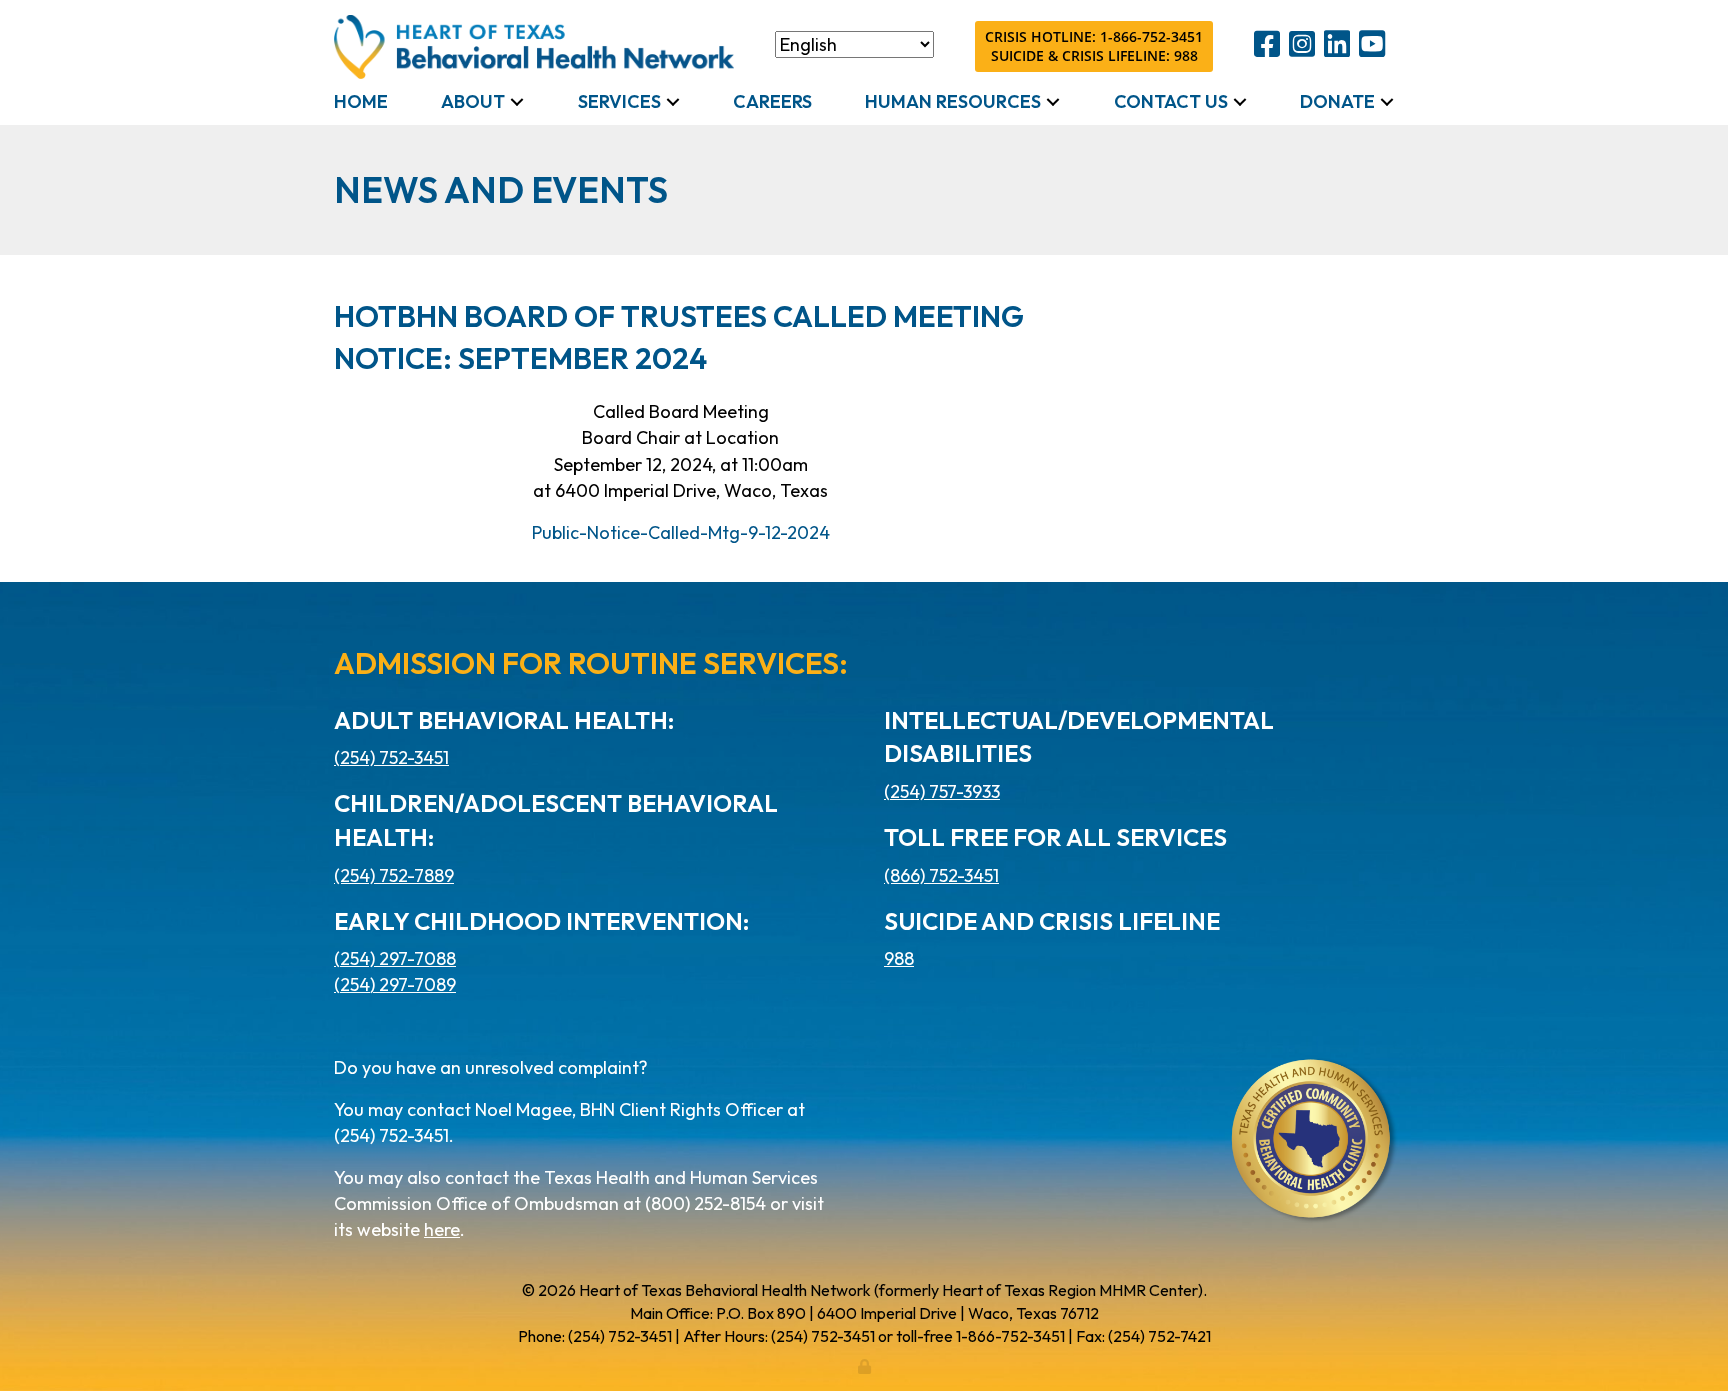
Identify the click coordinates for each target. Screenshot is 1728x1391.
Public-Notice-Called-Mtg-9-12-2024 (681, 532)
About (473, 101)
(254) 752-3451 (391, 757)
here (442, 1229)
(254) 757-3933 (942, 791)
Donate (1337, 101)
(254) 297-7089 (395, 984)
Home (361, 101)
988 (899, 958)
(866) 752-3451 (941, 875)
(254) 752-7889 (394, 875)
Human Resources (953, 101)
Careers (772, 101)
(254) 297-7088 (395, 958)
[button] (517, 102)
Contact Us (1171, 101)
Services (619, 101)
